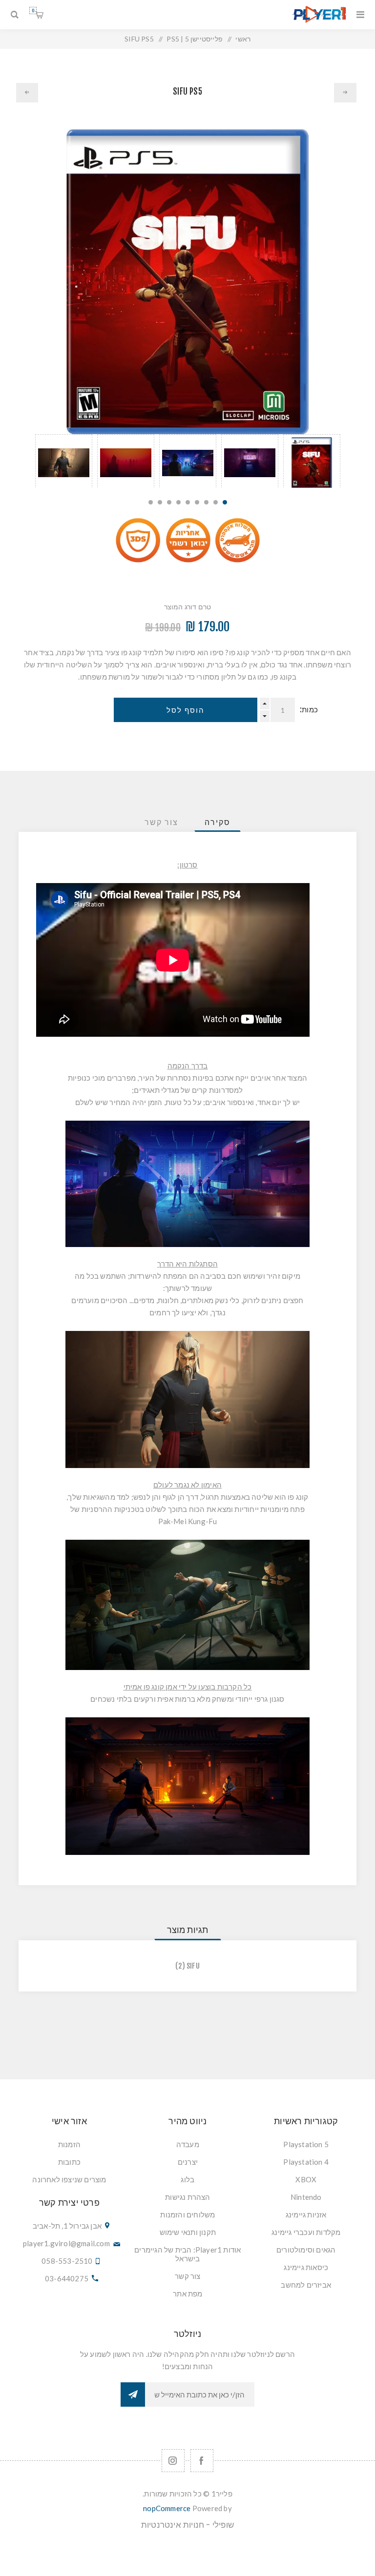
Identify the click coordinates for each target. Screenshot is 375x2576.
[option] (312, 461)
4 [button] (197, 502)
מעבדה (188, 2144)
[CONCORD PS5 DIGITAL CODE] (345, 93)
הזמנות (69, 2144)
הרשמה (133, 2395)
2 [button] (216, 502)
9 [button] (151, 502)
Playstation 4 (306, 2162)
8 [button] (160, 502)
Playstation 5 (306, 2144)
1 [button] (225, 502)
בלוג (187, 2179)
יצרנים (188, 2162)
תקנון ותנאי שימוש (188, 2232)
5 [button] (188, 502)
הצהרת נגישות (187, 2197)
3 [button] (206, 502)
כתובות (69, 2162)
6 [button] (178, 502)
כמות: (309, 710)
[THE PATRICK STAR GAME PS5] (27, 93)
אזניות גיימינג (306, 2214)
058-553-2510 (67, 2261)
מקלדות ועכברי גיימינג (306, 2232)
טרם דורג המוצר (188, 607)
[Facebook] (202, 2461)
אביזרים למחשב (306, 2285)
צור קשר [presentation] (161, 822)
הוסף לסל (186, 710)
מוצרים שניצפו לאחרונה (69, 2179)
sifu (193, 1966)
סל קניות (33, 10)
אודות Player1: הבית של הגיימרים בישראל (187, 2254)
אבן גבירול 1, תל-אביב (67, 2226)
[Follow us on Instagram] (173, 2461)
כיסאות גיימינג (306, 2267)
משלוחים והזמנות (187, 2214)
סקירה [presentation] (218, 822)
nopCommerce (167, 2508)
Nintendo (306, 2197)
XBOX (306, 2179)
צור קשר (187, 2276)
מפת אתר (187, 2294)
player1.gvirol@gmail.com (66, 2243)
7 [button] (169, 502)
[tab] (218, 822)
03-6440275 (67, 2278)
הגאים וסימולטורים (306, 2250)
